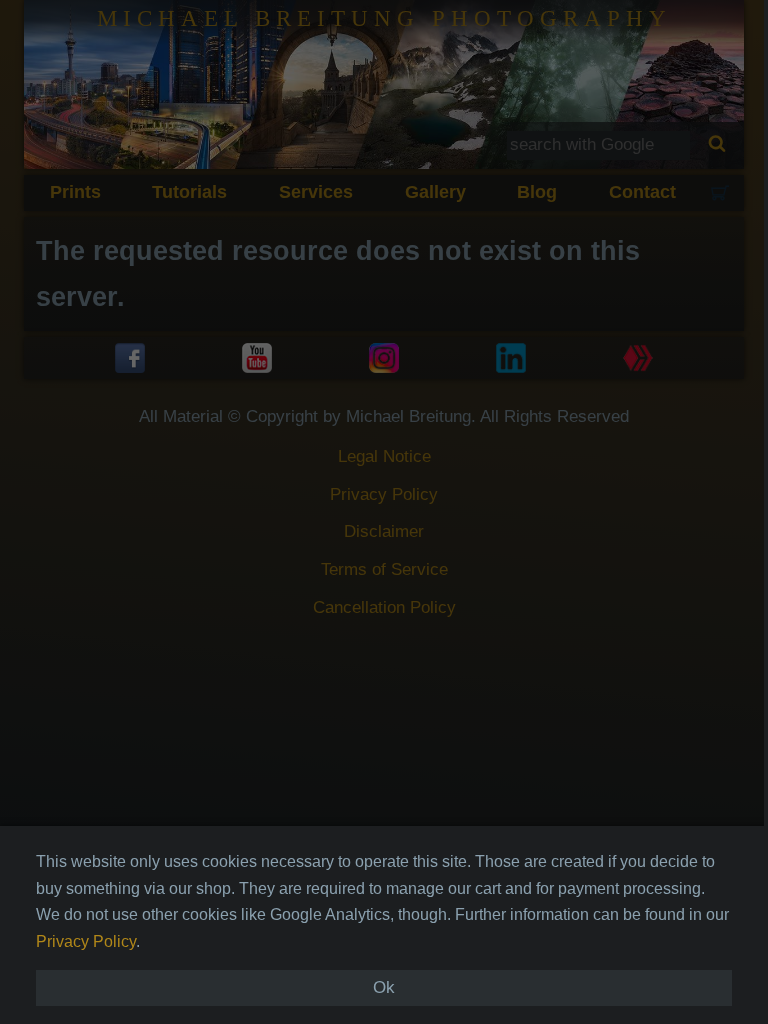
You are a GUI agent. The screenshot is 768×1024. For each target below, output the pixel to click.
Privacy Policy (86, 941)
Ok (384, 987)
